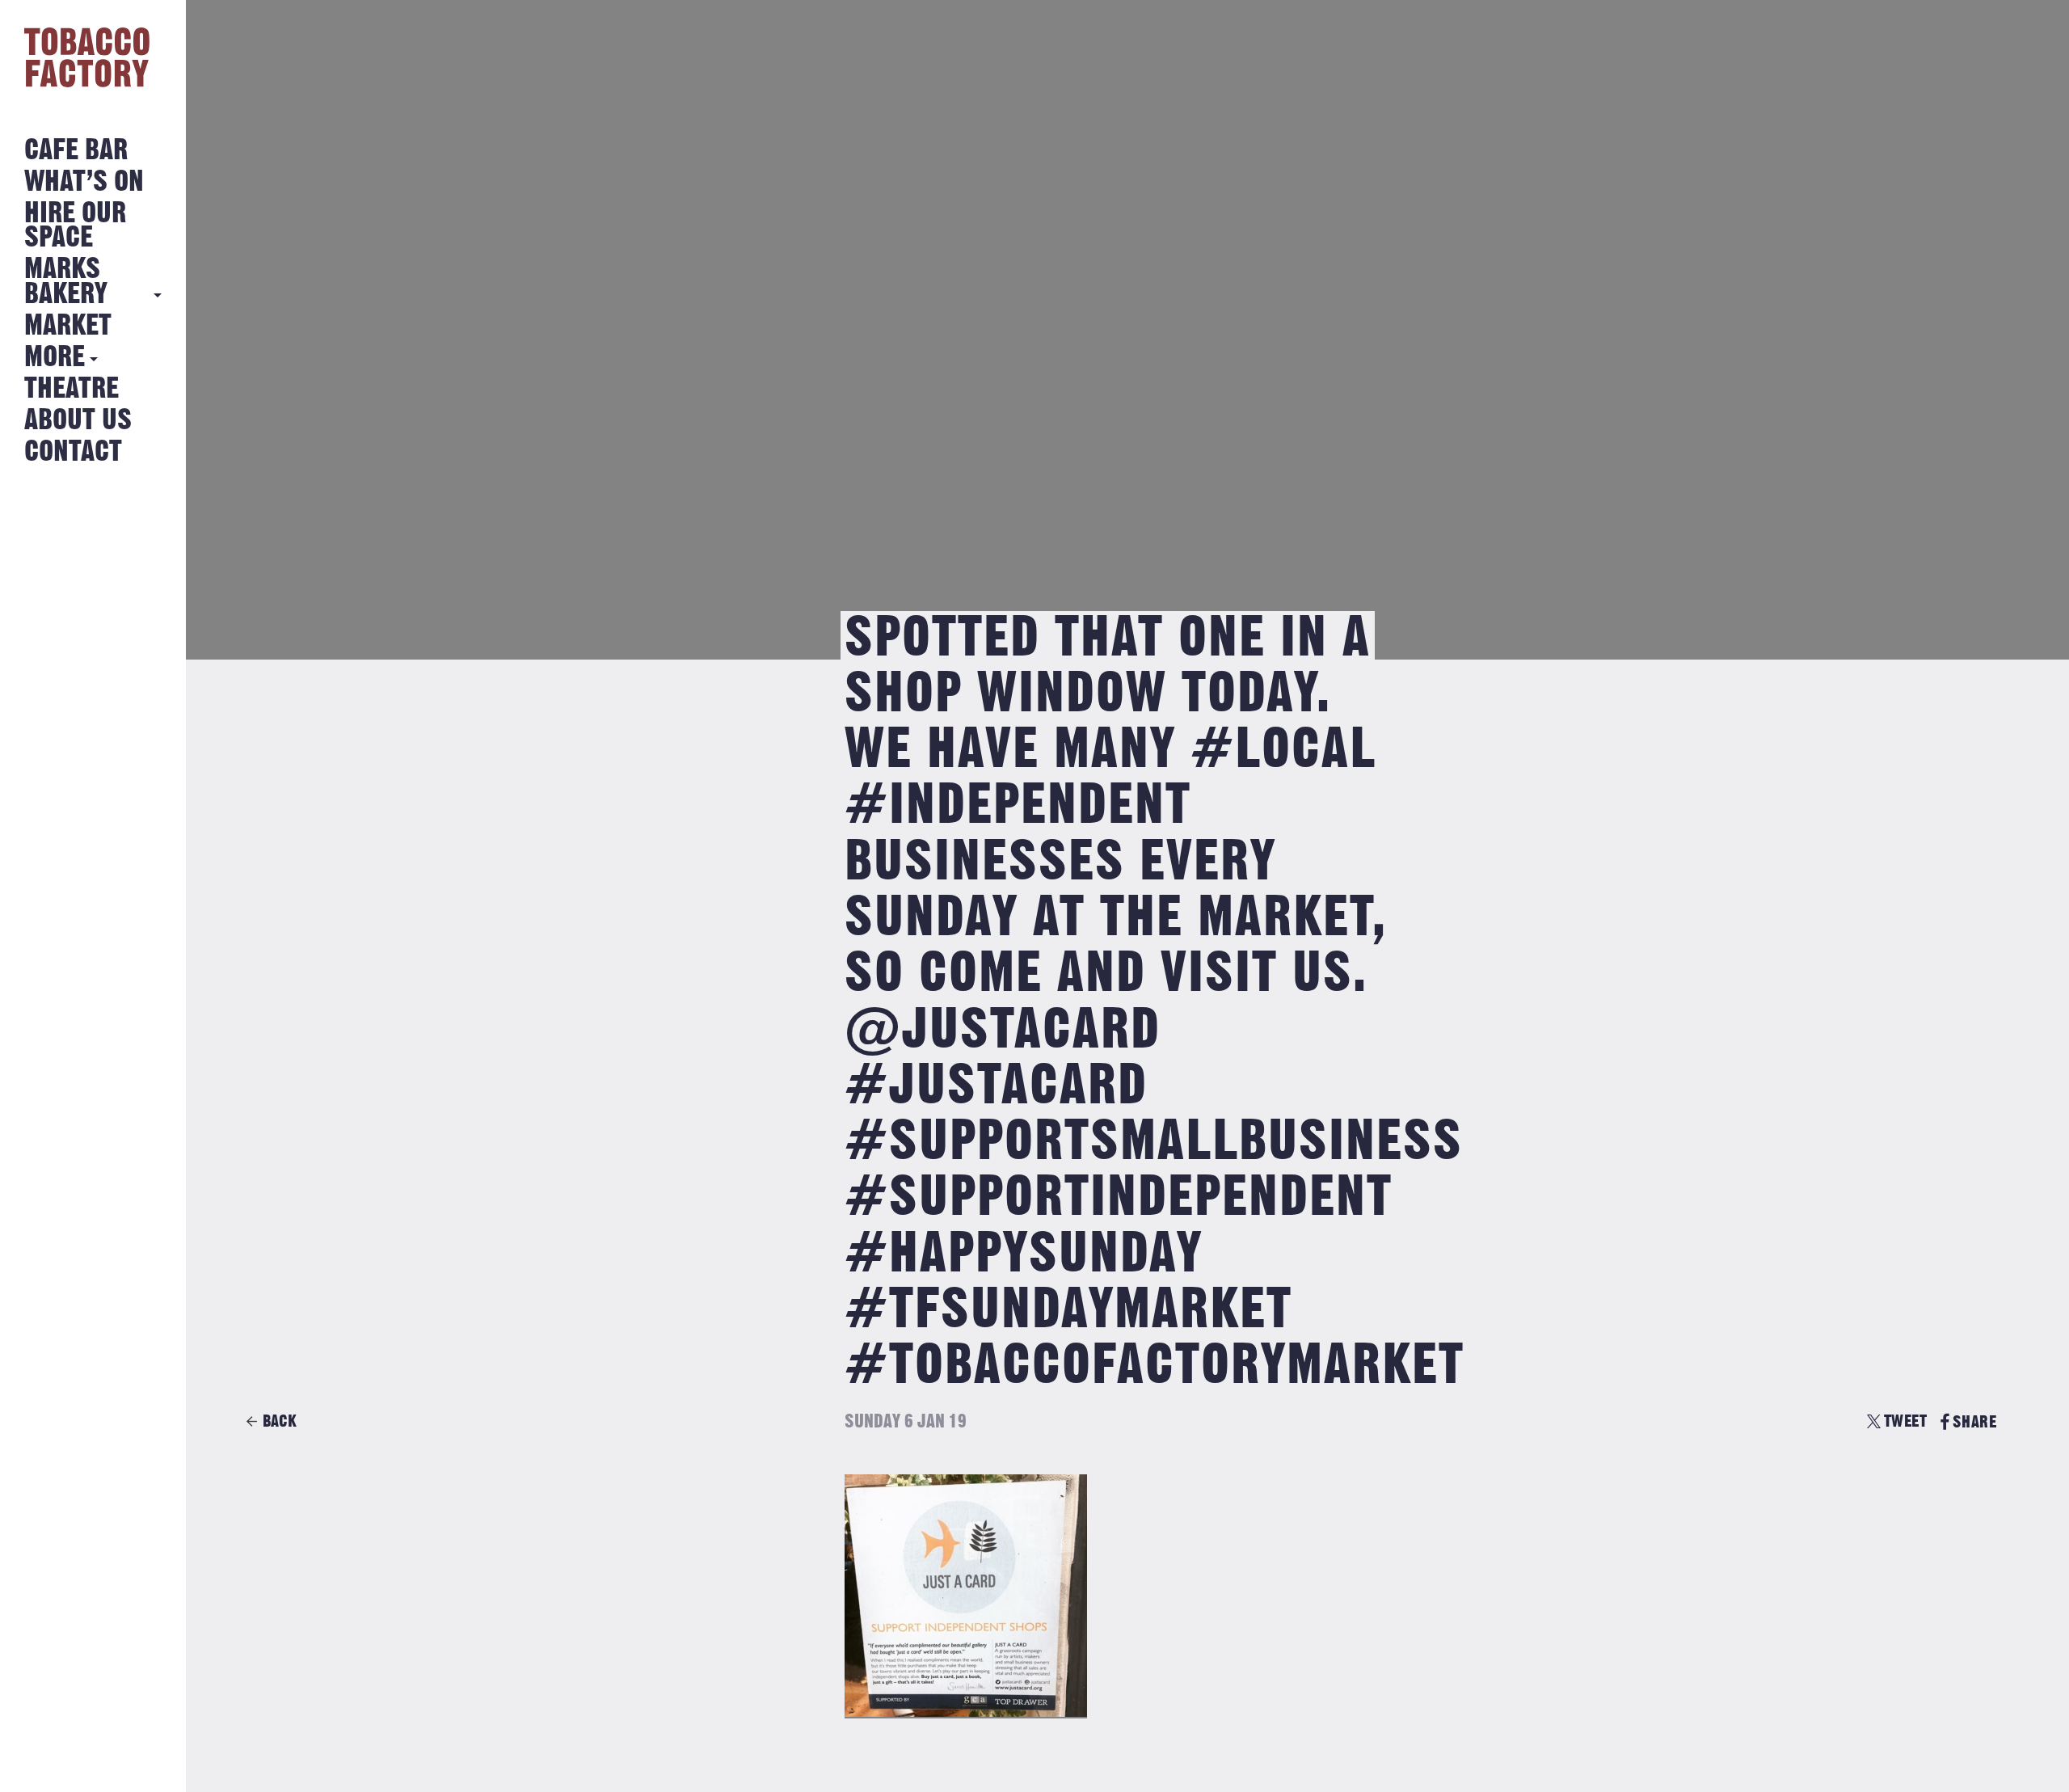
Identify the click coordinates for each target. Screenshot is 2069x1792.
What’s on (84, 182)
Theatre (72, 389)
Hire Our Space (75, 226)
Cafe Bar (76, 151)
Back (280, 1421)
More (55, 358)
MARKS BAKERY (66, 282)
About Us (78, 421)
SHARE (1974, 1422)
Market (68, 326)
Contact (73, 452)
